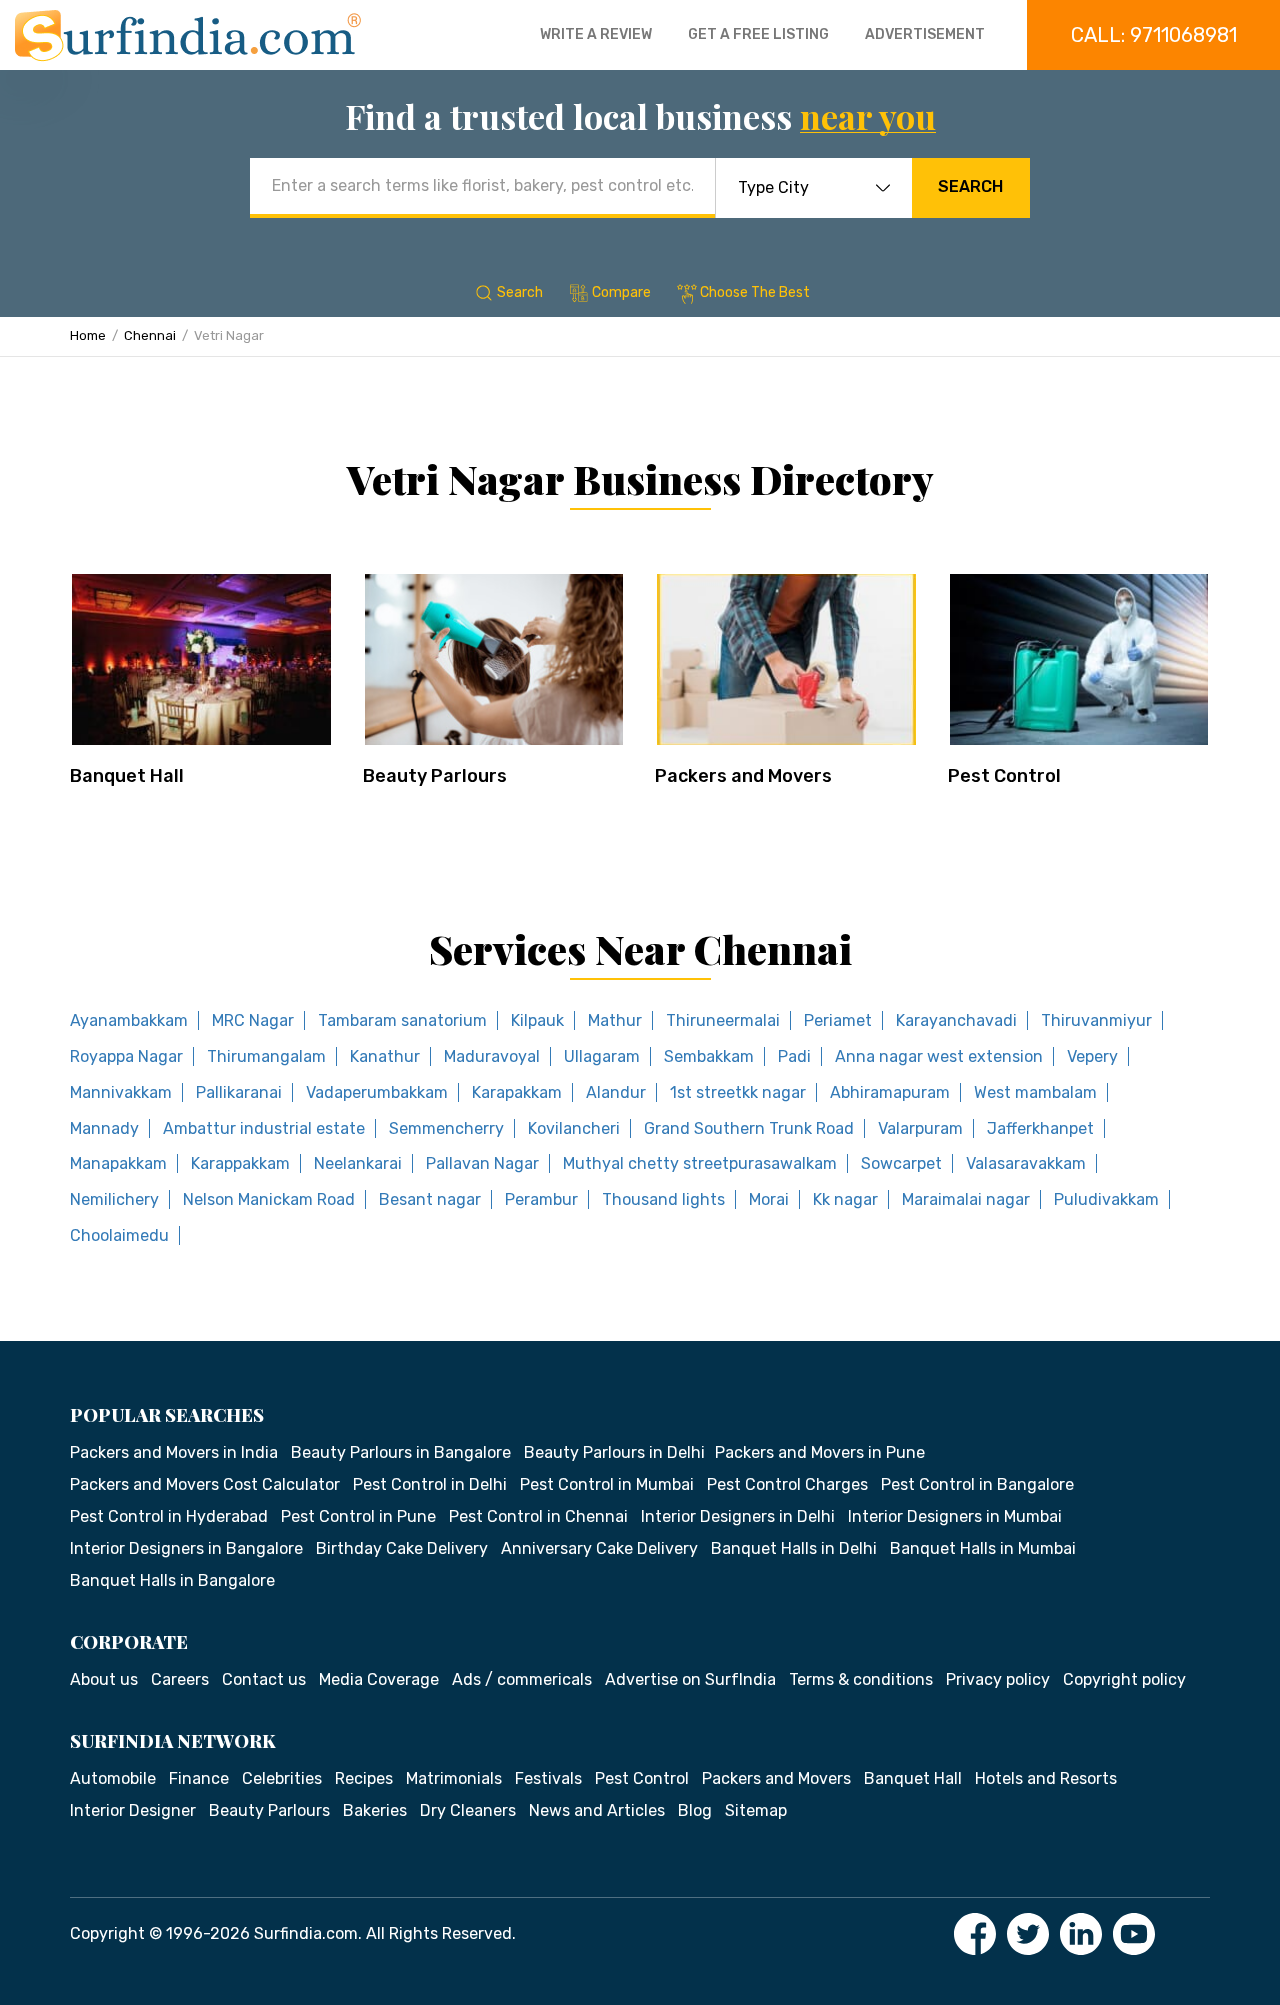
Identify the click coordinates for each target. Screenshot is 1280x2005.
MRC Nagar (253, 1020)
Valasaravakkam (1026, 1163)
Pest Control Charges (787, 1484)
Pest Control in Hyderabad (169, 1516)
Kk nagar (845, 1199)
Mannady (104, 1128)
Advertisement (925, 34)
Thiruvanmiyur (1096, 1020)
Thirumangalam (266, 1056)
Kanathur (385, 1056)
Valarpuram (920, 1128)
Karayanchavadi (956, 1020)
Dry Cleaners (468, 1810)
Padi (794, 1056)
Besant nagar (430, 1199)
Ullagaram (602, 1056)
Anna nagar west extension (939, 1056)
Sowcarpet (901, 1163)
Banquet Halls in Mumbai (983, 1548)
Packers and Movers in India (174, 1452)
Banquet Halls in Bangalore (172, 1580)
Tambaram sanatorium (402, 1020)
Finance (199, 1778)
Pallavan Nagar (482, 1163)
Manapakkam (118, 1163)
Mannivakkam (121, 1092)
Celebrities (282, 1778)
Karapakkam (517, 1092)
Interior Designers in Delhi (738, 1516)
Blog (695, 1810)
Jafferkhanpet (1040, 1128)
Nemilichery (114, 1199)
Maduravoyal (492, 1056)
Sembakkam (709, 1056)
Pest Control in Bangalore (977, 1484)
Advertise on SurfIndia (690, 1679)
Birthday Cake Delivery (402, 1548)
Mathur (615, 1020)
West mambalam (1035, 1092)
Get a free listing (758, 34)
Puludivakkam (1106, 1199)
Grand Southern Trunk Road (749, 1128)
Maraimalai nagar (966, 1199)
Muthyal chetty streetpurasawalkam (700, 1163)
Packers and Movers (743, 776)
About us (104, 1679)
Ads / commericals (522, 1679)
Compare (621, 292)
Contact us (264, 1679)
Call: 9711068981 (1154, 35)
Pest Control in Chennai (538, 1516)
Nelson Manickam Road (269, 1199)
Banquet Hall (127, 776)
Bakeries (375, 1810)
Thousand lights (663, 1199)
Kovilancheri (574, 1128)
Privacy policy (998, 1679)
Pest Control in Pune (358, 1516)
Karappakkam (240, 1163)
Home (88, 335)
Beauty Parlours (435, 776)
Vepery (1092, 1056)
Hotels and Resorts (1046, 1778)
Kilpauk (537, 1020)
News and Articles (597, 1810)
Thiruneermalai (723, 1020)
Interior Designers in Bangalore (186, 1548)
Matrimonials (454, 1778)
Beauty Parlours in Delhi (614, 1452)
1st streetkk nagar (738, 1092)
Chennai (150, 335)
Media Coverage (379, 1679)
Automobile (113, 1778)
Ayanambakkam (129, 1020)
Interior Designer (133, 1810)
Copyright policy (1124, 1679)
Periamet (838, 1020)
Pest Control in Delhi (430, 1484)
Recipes (364, 1778)
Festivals (548, 1778)
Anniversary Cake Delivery (599, 1548)
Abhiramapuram (890, 1092)
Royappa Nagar (126, 1056)
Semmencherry (446, 1128)
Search (970, 186)
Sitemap (756, 1810)
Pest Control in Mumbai (607, 1484)
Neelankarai (358, 1163)
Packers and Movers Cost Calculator (205, 1484)
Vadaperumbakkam (377, 1092)
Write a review (596, 34)
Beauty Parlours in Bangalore (401, 1452)
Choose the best (755, 292)
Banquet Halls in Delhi (794, 1548)
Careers (180, 1679)
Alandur (616, 1092)
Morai (769, 1199)
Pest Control (1004, 776)
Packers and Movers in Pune (820, 1452)
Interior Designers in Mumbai (955, 1516)
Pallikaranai (239, 1092)
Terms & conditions (861, 1679)
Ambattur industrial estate (264, 1128)
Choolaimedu (119, 1235)
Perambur (541, 1199)
